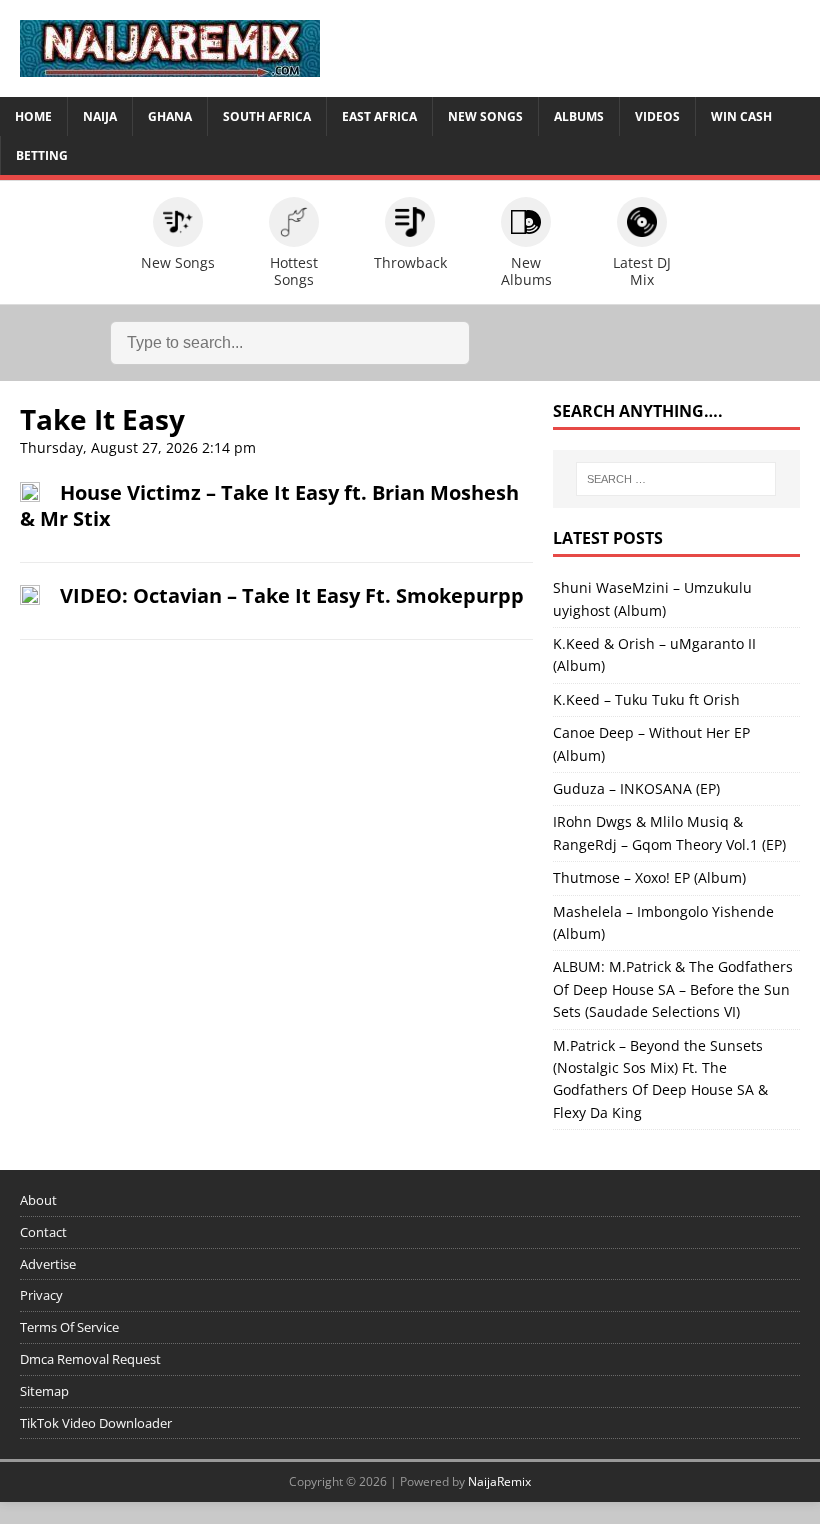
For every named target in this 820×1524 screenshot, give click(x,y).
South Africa (267, 116)
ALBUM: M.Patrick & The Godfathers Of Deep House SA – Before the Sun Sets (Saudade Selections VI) (673, 989)
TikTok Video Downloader (96, 1423)
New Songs (485, 116)
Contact (43, 1232)
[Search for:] (676, 479)
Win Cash (741, 116)
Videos (657, 116)
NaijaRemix (499, 1481)
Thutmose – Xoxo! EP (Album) (649, 877)
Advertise (48, 1264)
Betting (42, 155)
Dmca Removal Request (90, 1359)
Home (33, 116)
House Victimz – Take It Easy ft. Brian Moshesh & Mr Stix (269, 505)
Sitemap (44, 1391)
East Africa (379, 116)
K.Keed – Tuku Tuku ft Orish (646, 699)
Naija (100, 116)
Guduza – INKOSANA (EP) (636, 788)
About (38, 1200)
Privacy (41, 1295)
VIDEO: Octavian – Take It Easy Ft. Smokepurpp (292, 595)
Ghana (170, 116)
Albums (579, 116)
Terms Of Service (69, 1327)
